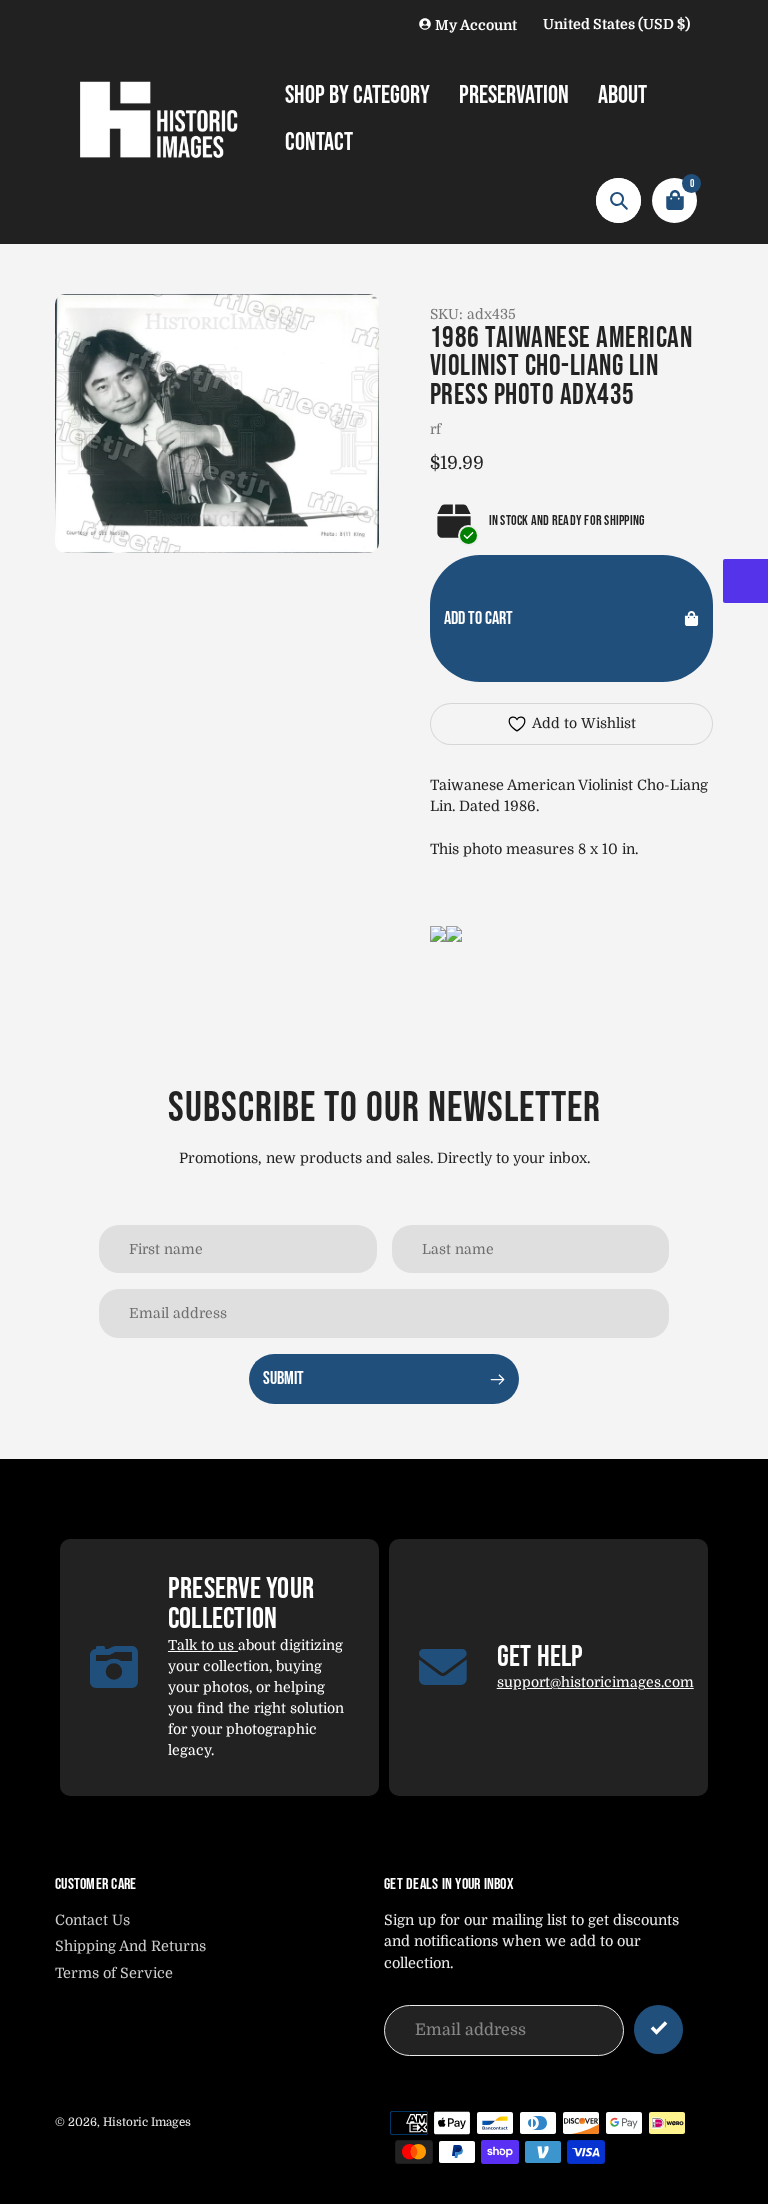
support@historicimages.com (595, 1682)
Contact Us (92, 1920)
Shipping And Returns (130, 1946)
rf (435, 429)
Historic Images (147, 2122)
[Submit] (658, 2029)
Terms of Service (114, 1973)
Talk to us (203, 1645)
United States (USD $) (616, 24)
